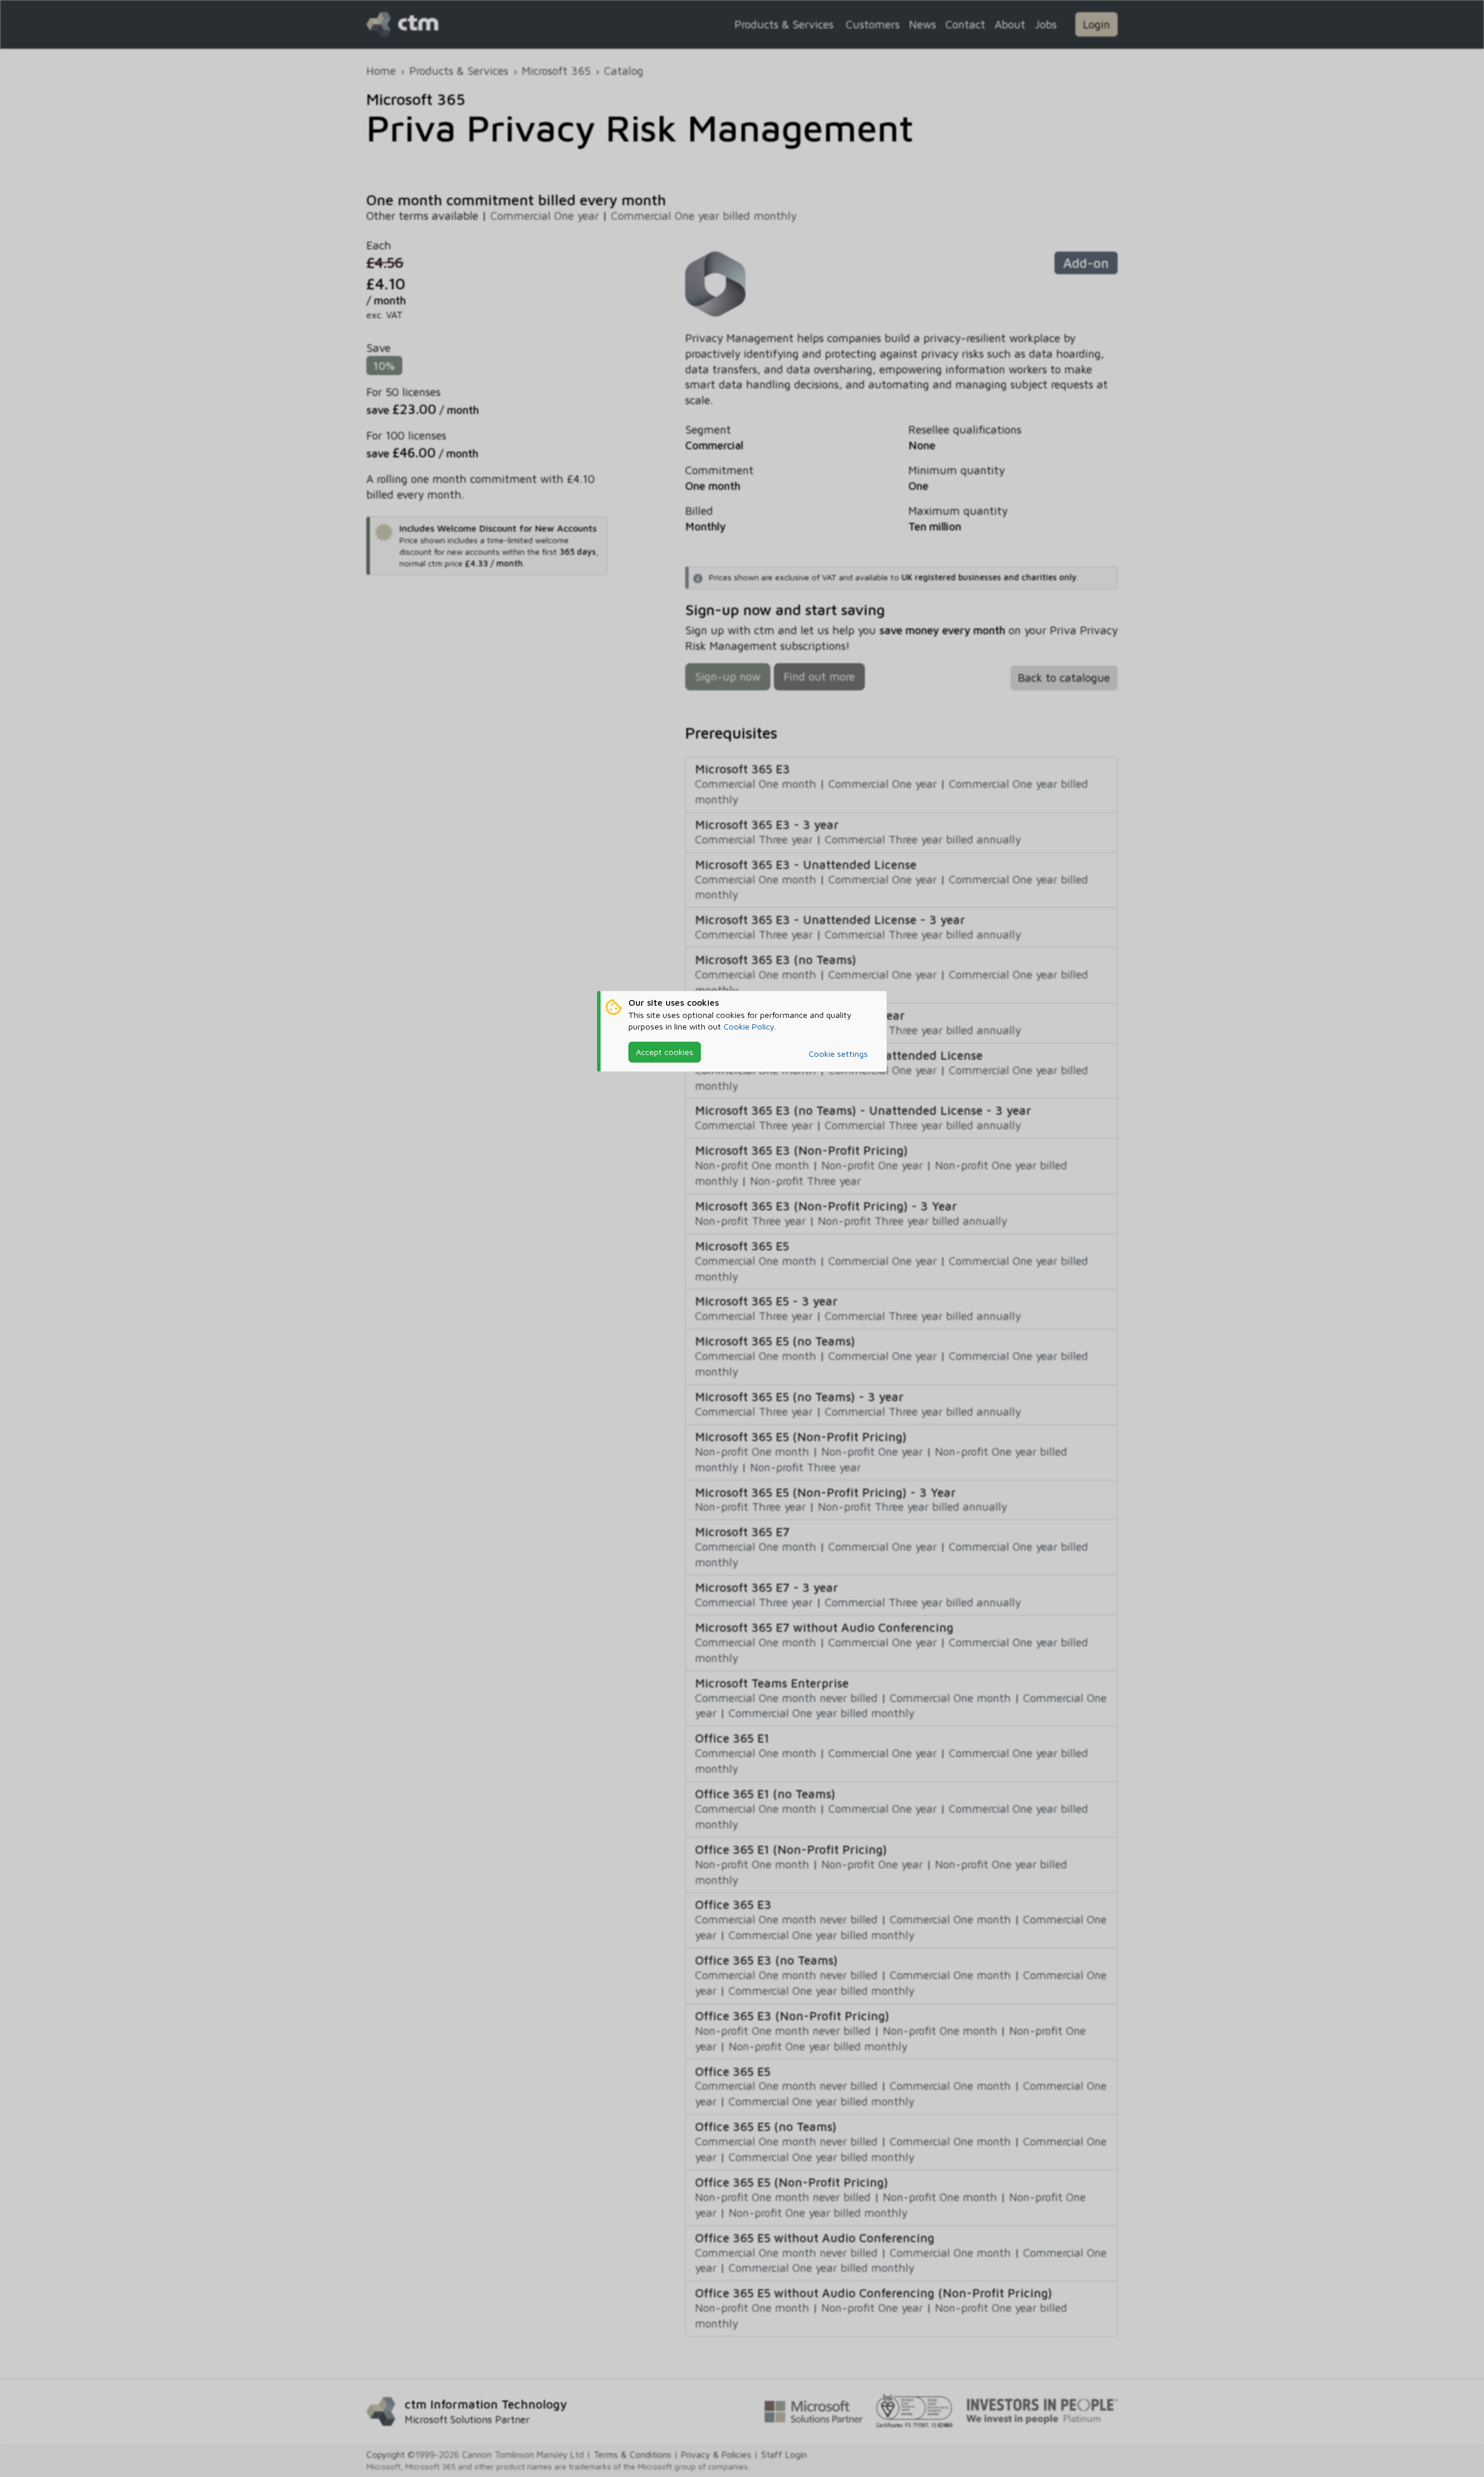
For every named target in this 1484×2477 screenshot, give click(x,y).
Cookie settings (838, 1054)
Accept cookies (665, 1052)
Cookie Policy (749, 1026)
